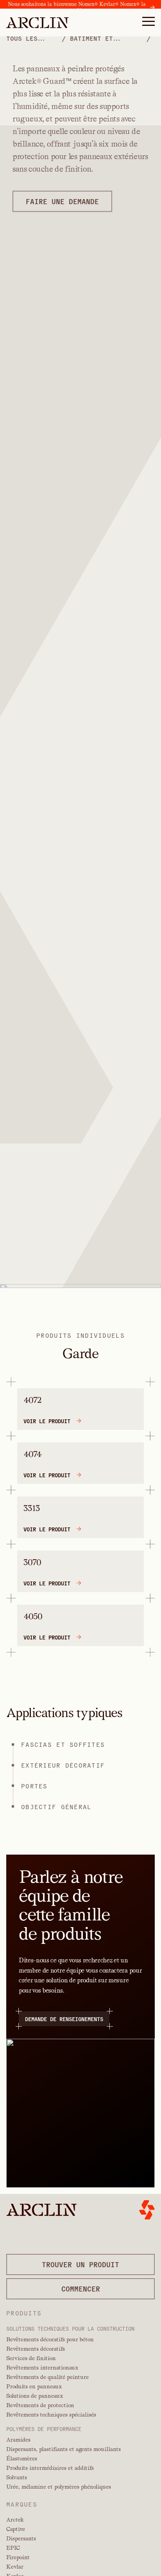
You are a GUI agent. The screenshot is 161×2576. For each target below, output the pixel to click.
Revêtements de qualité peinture (47, 2377)
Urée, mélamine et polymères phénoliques (59, 2487)
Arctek (15, 2520)
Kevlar (15, 2567)
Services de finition (31, 2358)
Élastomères (22, 2458)
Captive (16, 2529)
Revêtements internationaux (42, 2368)
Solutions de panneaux (35, 2396)
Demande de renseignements (64, 2019)
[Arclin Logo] (38, 23)
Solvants (17, 2477)
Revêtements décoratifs (36, 2349)
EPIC (13, 2548)
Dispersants (21, 2538)
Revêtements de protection (40, 2405)
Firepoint (18, 2557)
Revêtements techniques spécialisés (51, 2415)
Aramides (18, 2440)
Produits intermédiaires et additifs (50, 2468)
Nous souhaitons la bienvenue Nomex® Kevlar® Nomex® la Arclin (77, 7)
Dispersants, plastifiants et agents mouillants (64, 2449)
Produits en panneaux (34, 2386)
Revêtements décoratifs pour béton (50, 2339)
